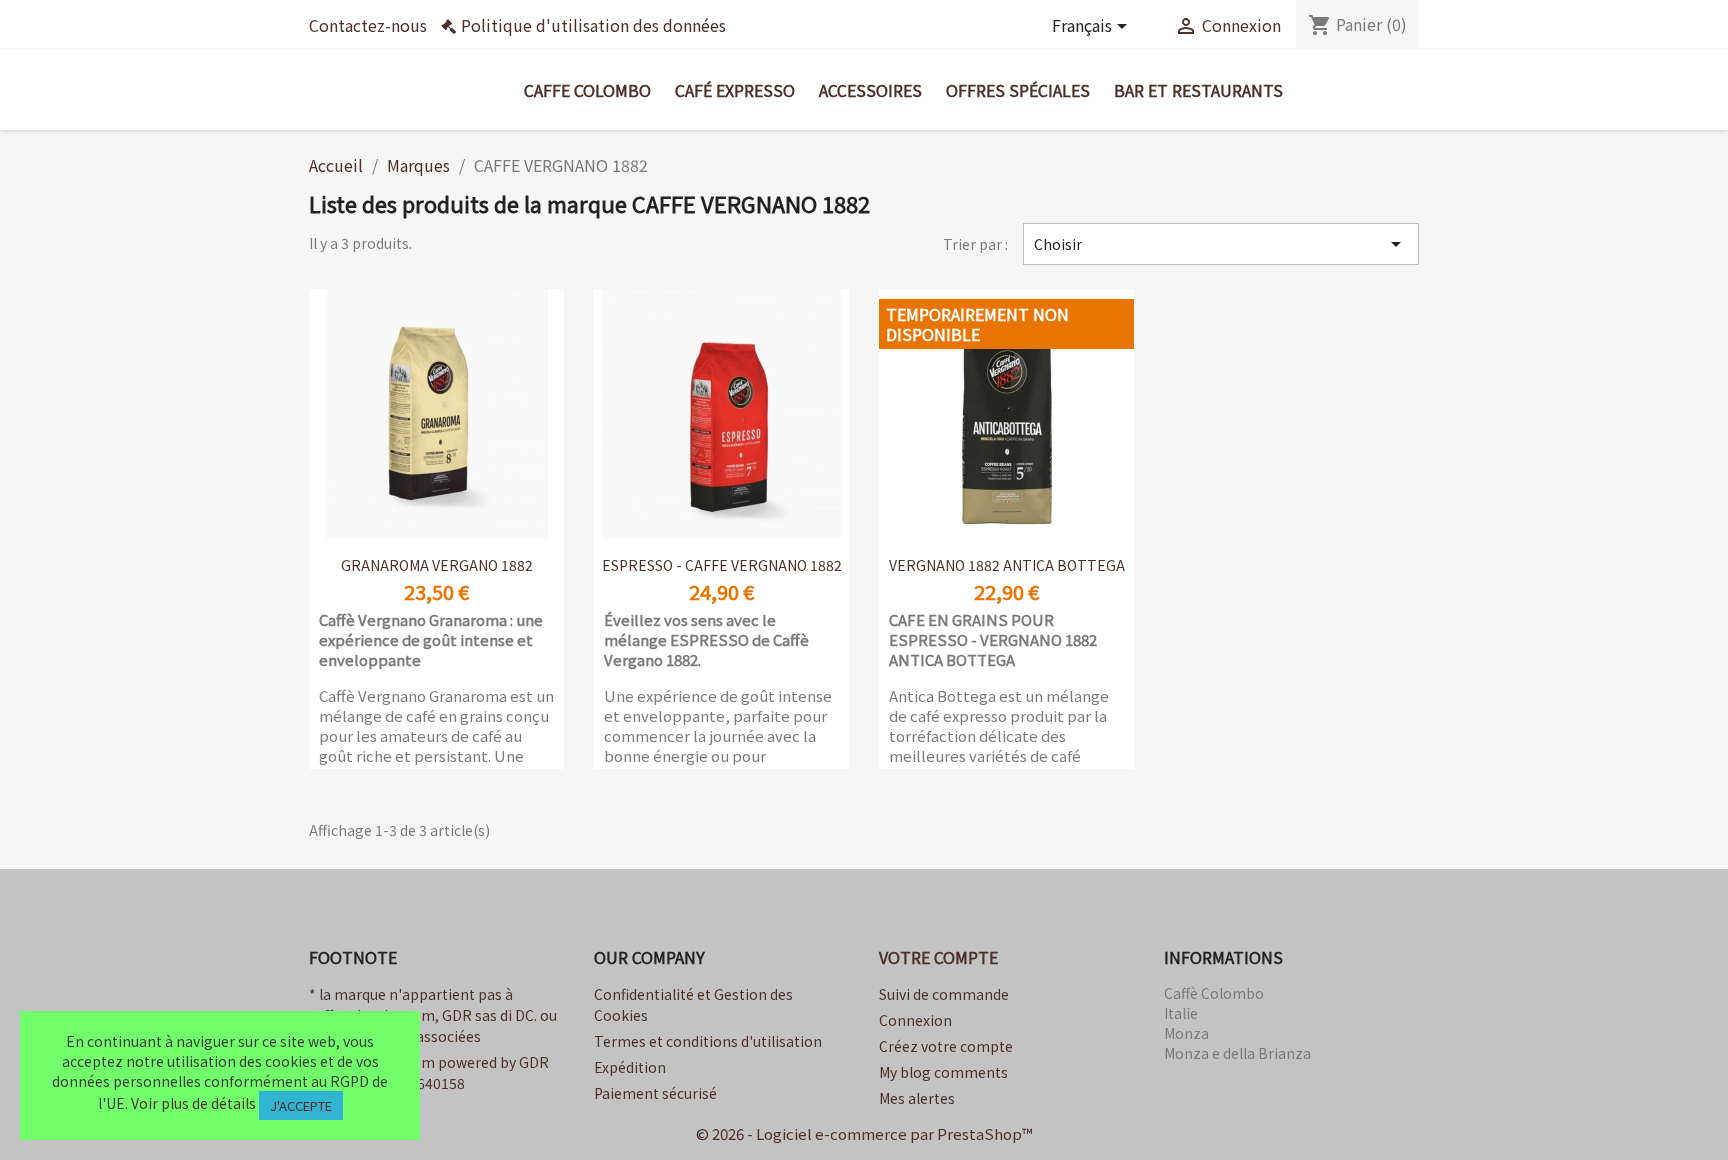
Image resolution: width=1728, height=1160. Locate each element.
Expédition (630, 1067)
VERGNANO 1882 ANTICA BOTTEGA (1007, 565)
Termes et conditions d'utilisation (708, 1041)
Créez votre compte (946, 1046)
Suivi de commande (944, 994)
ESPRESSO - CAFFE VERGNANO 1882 (722, 565)
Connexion (915, 1020)
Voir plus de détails (193, 1103)
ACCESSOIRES (870, 90)
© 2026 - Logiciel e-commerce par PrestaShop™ (864, 1133)
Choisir (1221, 244)
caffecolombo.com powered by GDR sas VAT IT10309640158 (429, 1072)
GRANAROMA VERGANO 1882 (437, 565)
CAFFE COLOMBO (587, 90)
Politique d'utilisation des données (593, 25)
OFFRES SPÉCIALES (1018, 90)
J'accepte (301, 1105)
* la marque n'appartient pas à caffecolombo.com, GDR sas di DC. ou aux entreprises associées (433, 1015)
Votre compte (938, 957)
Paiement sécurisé (655, 1093)
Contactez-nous (368, 25)
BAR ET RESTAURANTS (1198, 90)
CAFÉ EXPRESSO (735, 90)
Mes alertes (917, 1098)
